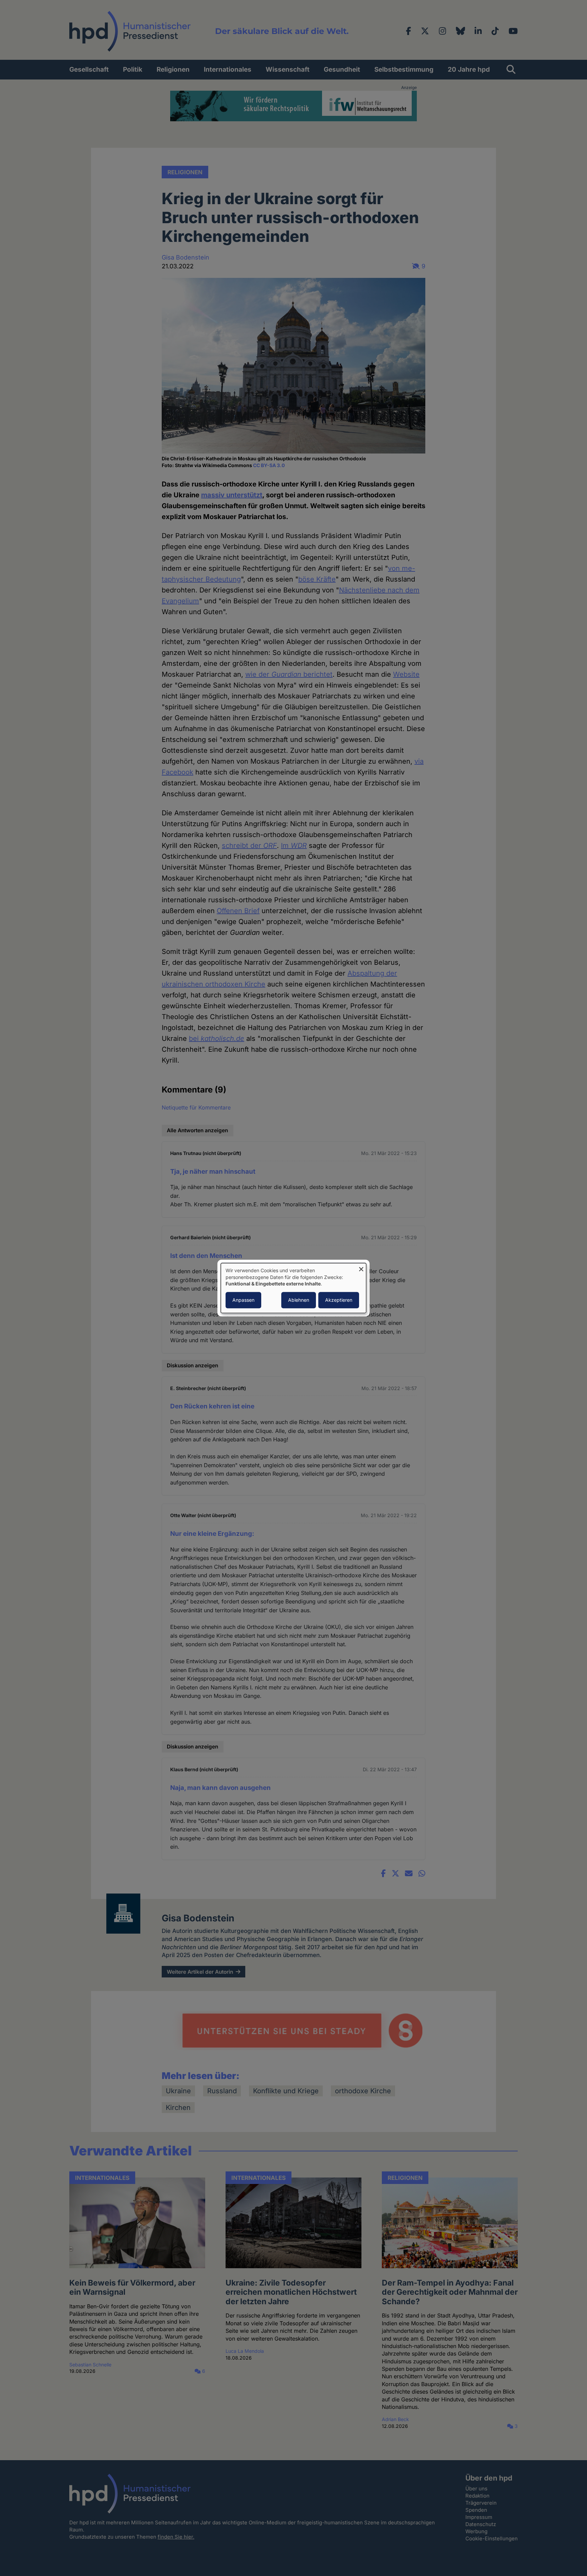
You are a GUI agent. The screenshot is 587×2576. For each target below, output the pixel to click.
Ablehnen (299, 1300)
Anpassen (243, 1300)
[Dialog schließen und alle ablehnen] (361, 1267)
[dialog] (293, 1288)
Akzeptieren (339, 1300)
